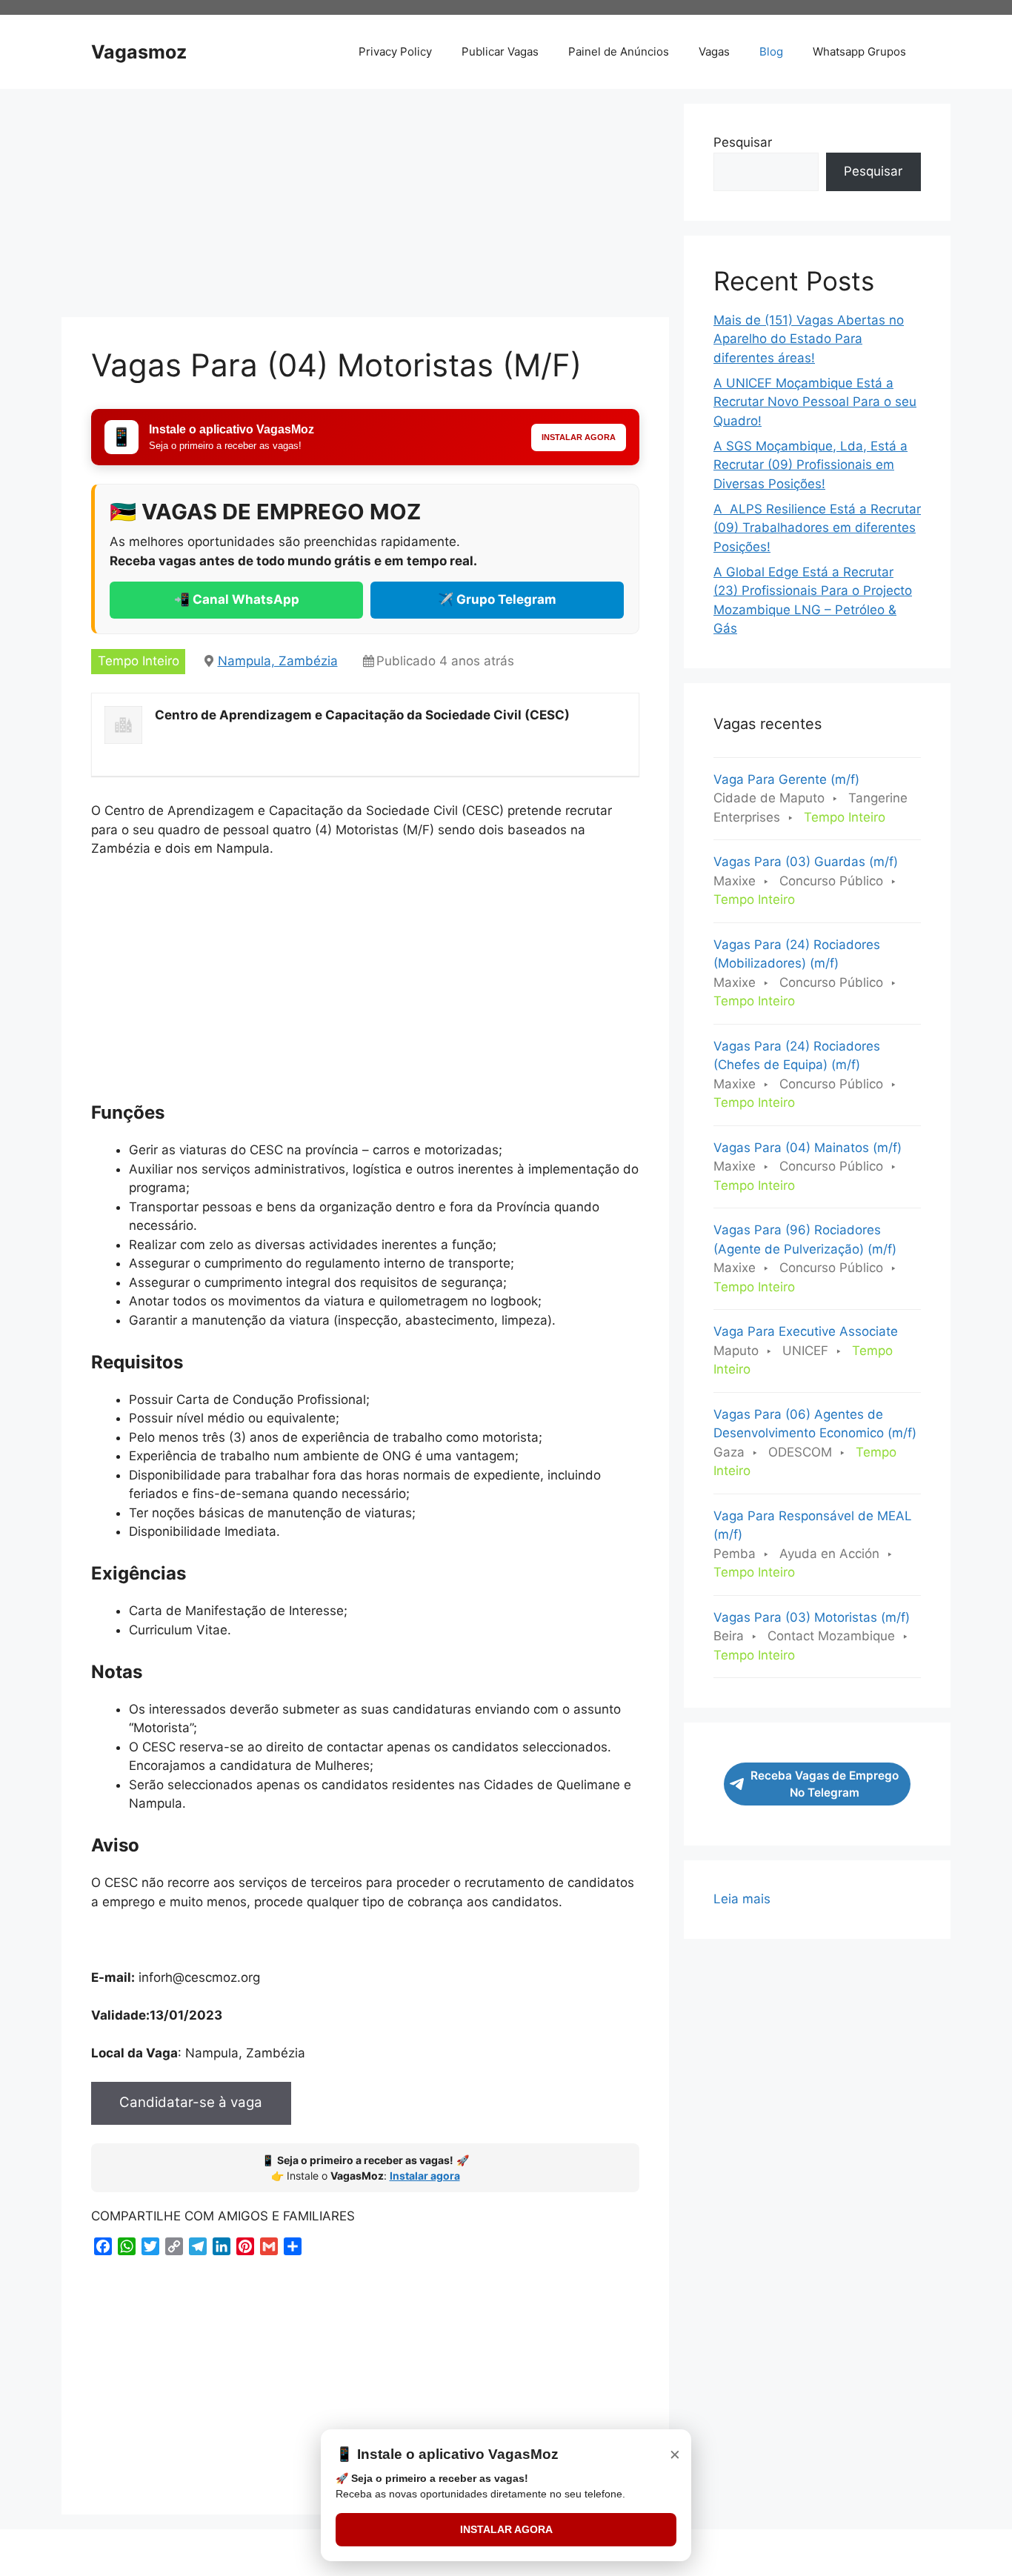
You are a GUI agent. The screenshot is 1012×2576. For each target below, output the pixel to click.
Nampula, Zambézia (278, 661)
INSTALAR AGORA (506, 2529)
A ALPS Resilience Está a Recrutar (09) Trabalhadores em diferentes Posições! (817, 528)
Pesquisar (743, 142)
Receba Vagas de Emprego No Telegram (825, 1784)
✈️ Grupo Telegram (497, 599)
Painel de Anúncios (619, 51)
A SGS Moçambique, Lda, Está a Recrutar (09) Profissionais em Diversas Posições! (810, 465)
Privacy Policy (395, 51)
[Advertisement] (365, 207)
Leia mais (742, 1900)
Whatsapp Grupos (859, 51)
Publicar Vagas (500, 51)
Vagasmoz (139, 52)
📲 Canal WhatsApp (237, 599)
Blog (771, 51)
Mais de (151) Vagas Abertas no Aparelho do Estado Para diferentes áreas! (809, 339)
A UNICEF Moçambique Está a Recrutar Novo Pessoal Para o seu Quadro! (815, 402)
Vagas (714, 51)
